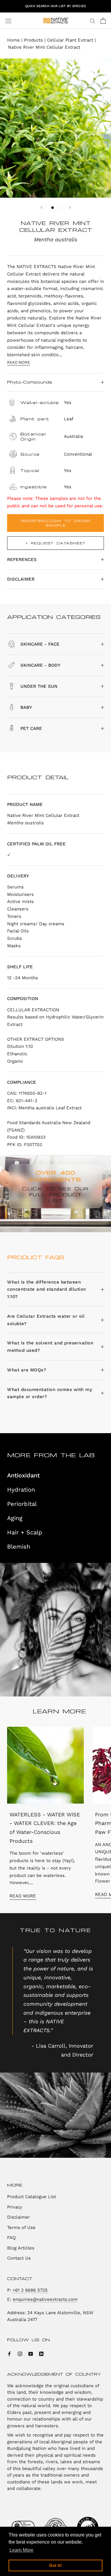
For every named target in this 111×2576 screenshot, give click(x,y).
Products (33, 40)
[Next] (70, 207)
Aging (15, 1518)
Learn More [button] (21, 2550)
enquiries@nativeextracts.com (45, 2299)
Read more (18, 362)
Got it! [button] (55, 2565)
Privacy (15, 2207)
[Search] (93, 21)
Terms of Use (21, 2228)
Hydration (21, 1490)
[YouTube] (31, 2354)
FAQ (11, 2238)
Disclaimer (21, 579)
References (22, 560)
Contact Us (19, 2258)
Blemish (19, 1547)
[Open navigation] (8, 21)
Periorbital (22, 1504)
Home (13, 40)
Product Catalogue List (32, 2197)
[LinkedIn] (41, 2354)
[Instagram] (20, 2354)
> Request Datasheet (55, 543)
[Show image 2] (59, 208)
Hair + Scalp (25, 1532)
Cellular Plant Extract (70, 40)
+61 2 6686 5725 (30, 2290)
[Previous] (41, 207)
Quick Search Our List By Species (55, 6)
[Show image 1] (53, 208)
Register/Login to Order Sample (56, 523)
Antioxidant (23, 1475)
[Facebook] (9, 2354)
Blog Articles (21, 2248)
